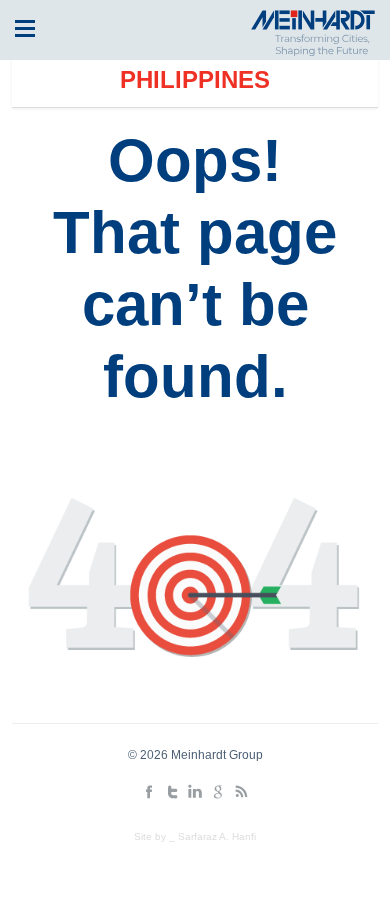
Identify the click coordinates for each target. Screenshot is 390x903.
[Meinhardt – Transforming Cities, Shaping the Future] (310, 51)
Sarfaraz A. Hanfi (217, 836)
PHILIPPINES (195, 79)
